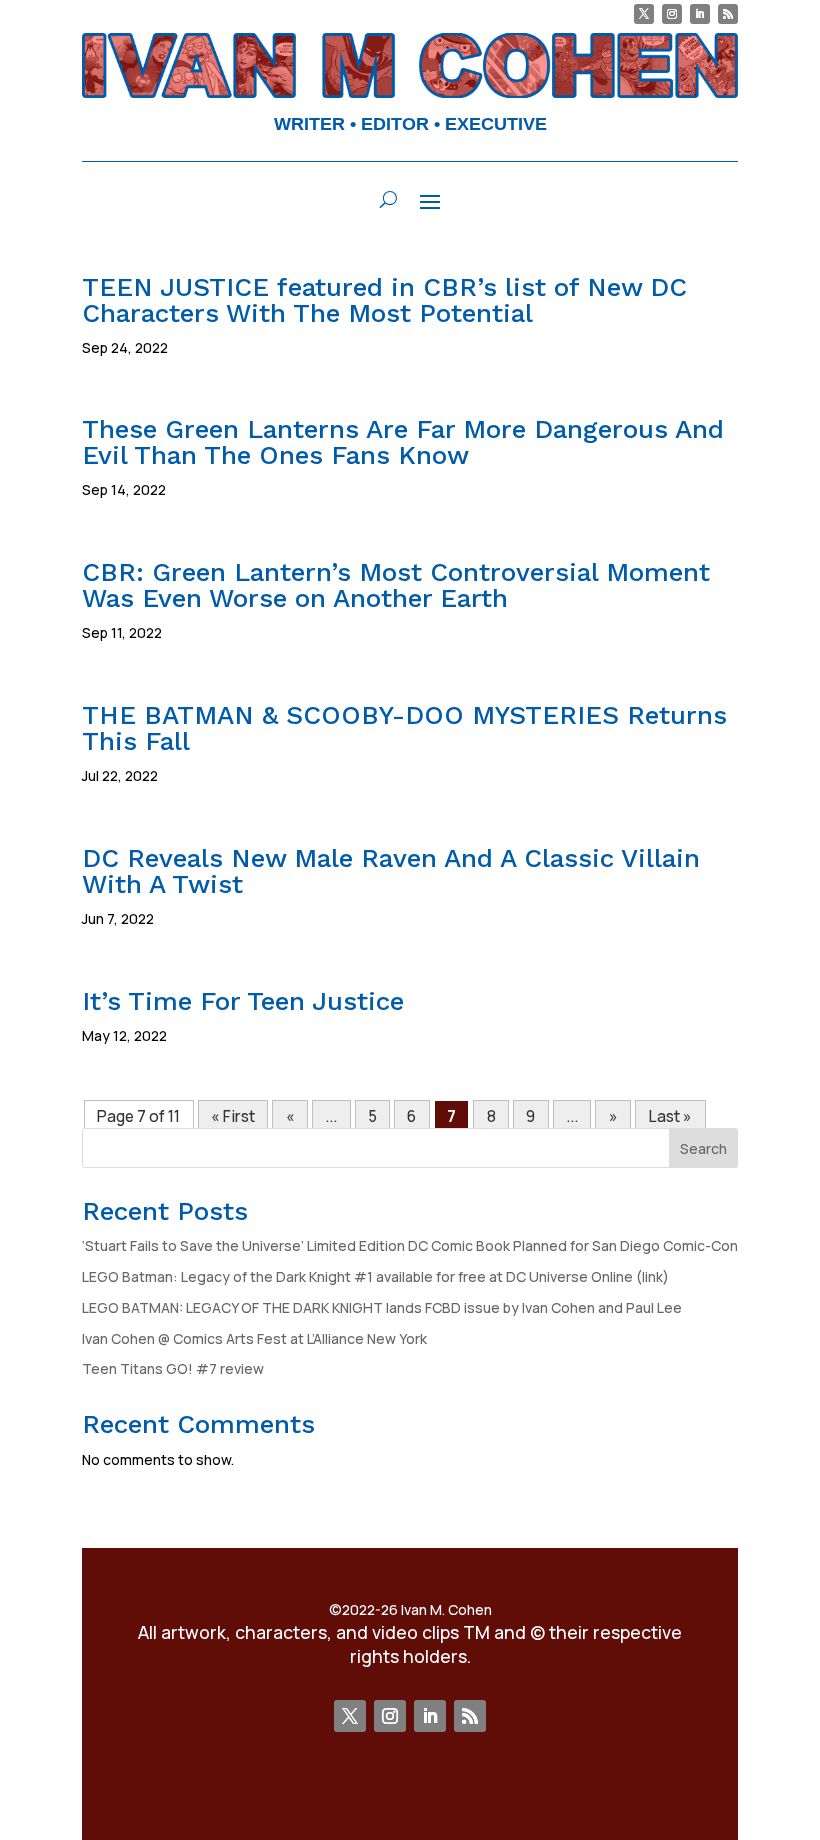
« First (233, 1115)
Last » (670, 1115)
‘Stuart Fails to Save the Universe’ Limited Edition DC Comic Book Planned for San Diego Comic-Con (410, 1245)
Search (703, 1148)
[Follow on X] (644, 14)
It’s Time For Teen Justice (243, 1001)
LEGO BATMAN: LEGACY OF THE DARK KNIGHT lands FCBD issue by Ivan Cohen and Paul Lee (382, 1307)
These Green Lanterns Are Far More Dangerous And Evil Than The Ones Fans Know (403, 442)
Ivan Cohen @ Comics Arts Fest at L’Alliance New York (254, 1338)
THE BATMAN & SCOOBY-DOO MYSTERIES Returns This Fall (404, 728)
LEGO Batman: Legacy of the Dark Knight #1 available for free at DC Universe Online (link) (375, 1276)
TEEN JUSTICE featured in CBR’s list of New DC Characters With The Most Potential (384, 300)
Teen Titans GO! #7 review (173, 1368)
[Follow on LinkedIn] (700, 14)
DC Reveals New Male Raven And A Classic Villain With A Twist (391, 871)
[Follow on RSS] (728, 14)
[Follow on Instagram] (672, 14)
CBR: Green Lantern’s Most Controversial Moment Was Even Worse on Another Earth (396, 585)
